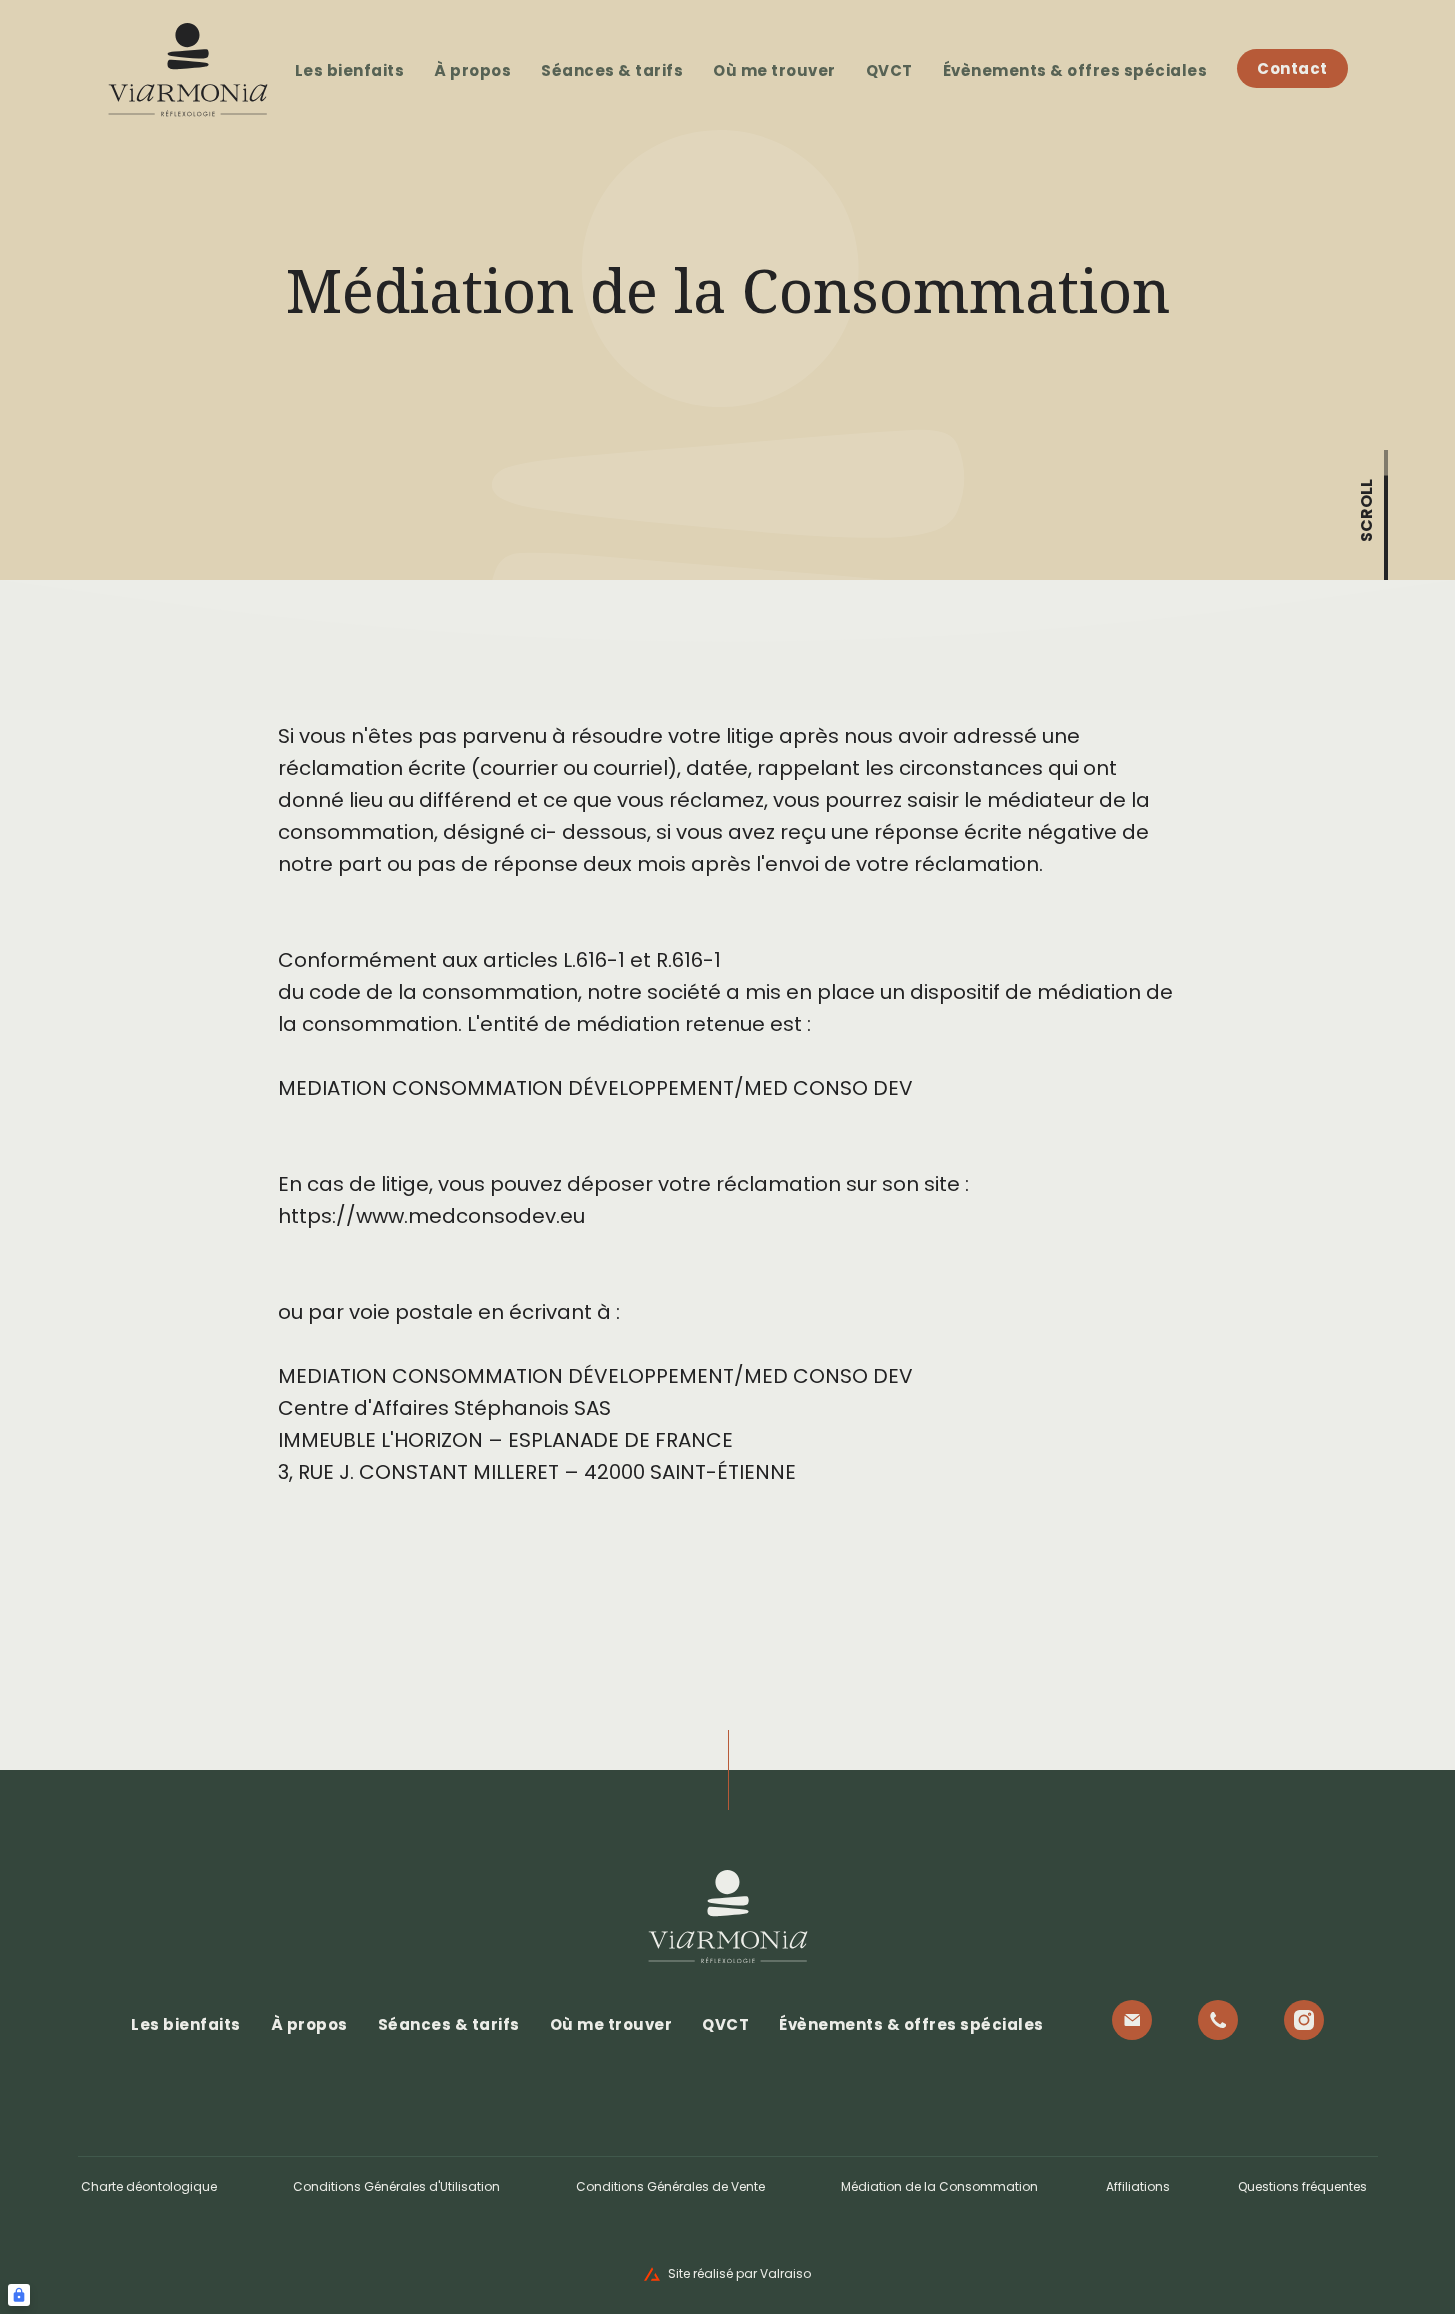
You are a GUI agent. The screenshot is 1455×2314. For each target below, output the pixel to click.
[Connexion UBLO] (19, 2295)
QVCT (889, 70)
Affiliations (1138, 2186)
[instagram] (1304, 2020)
